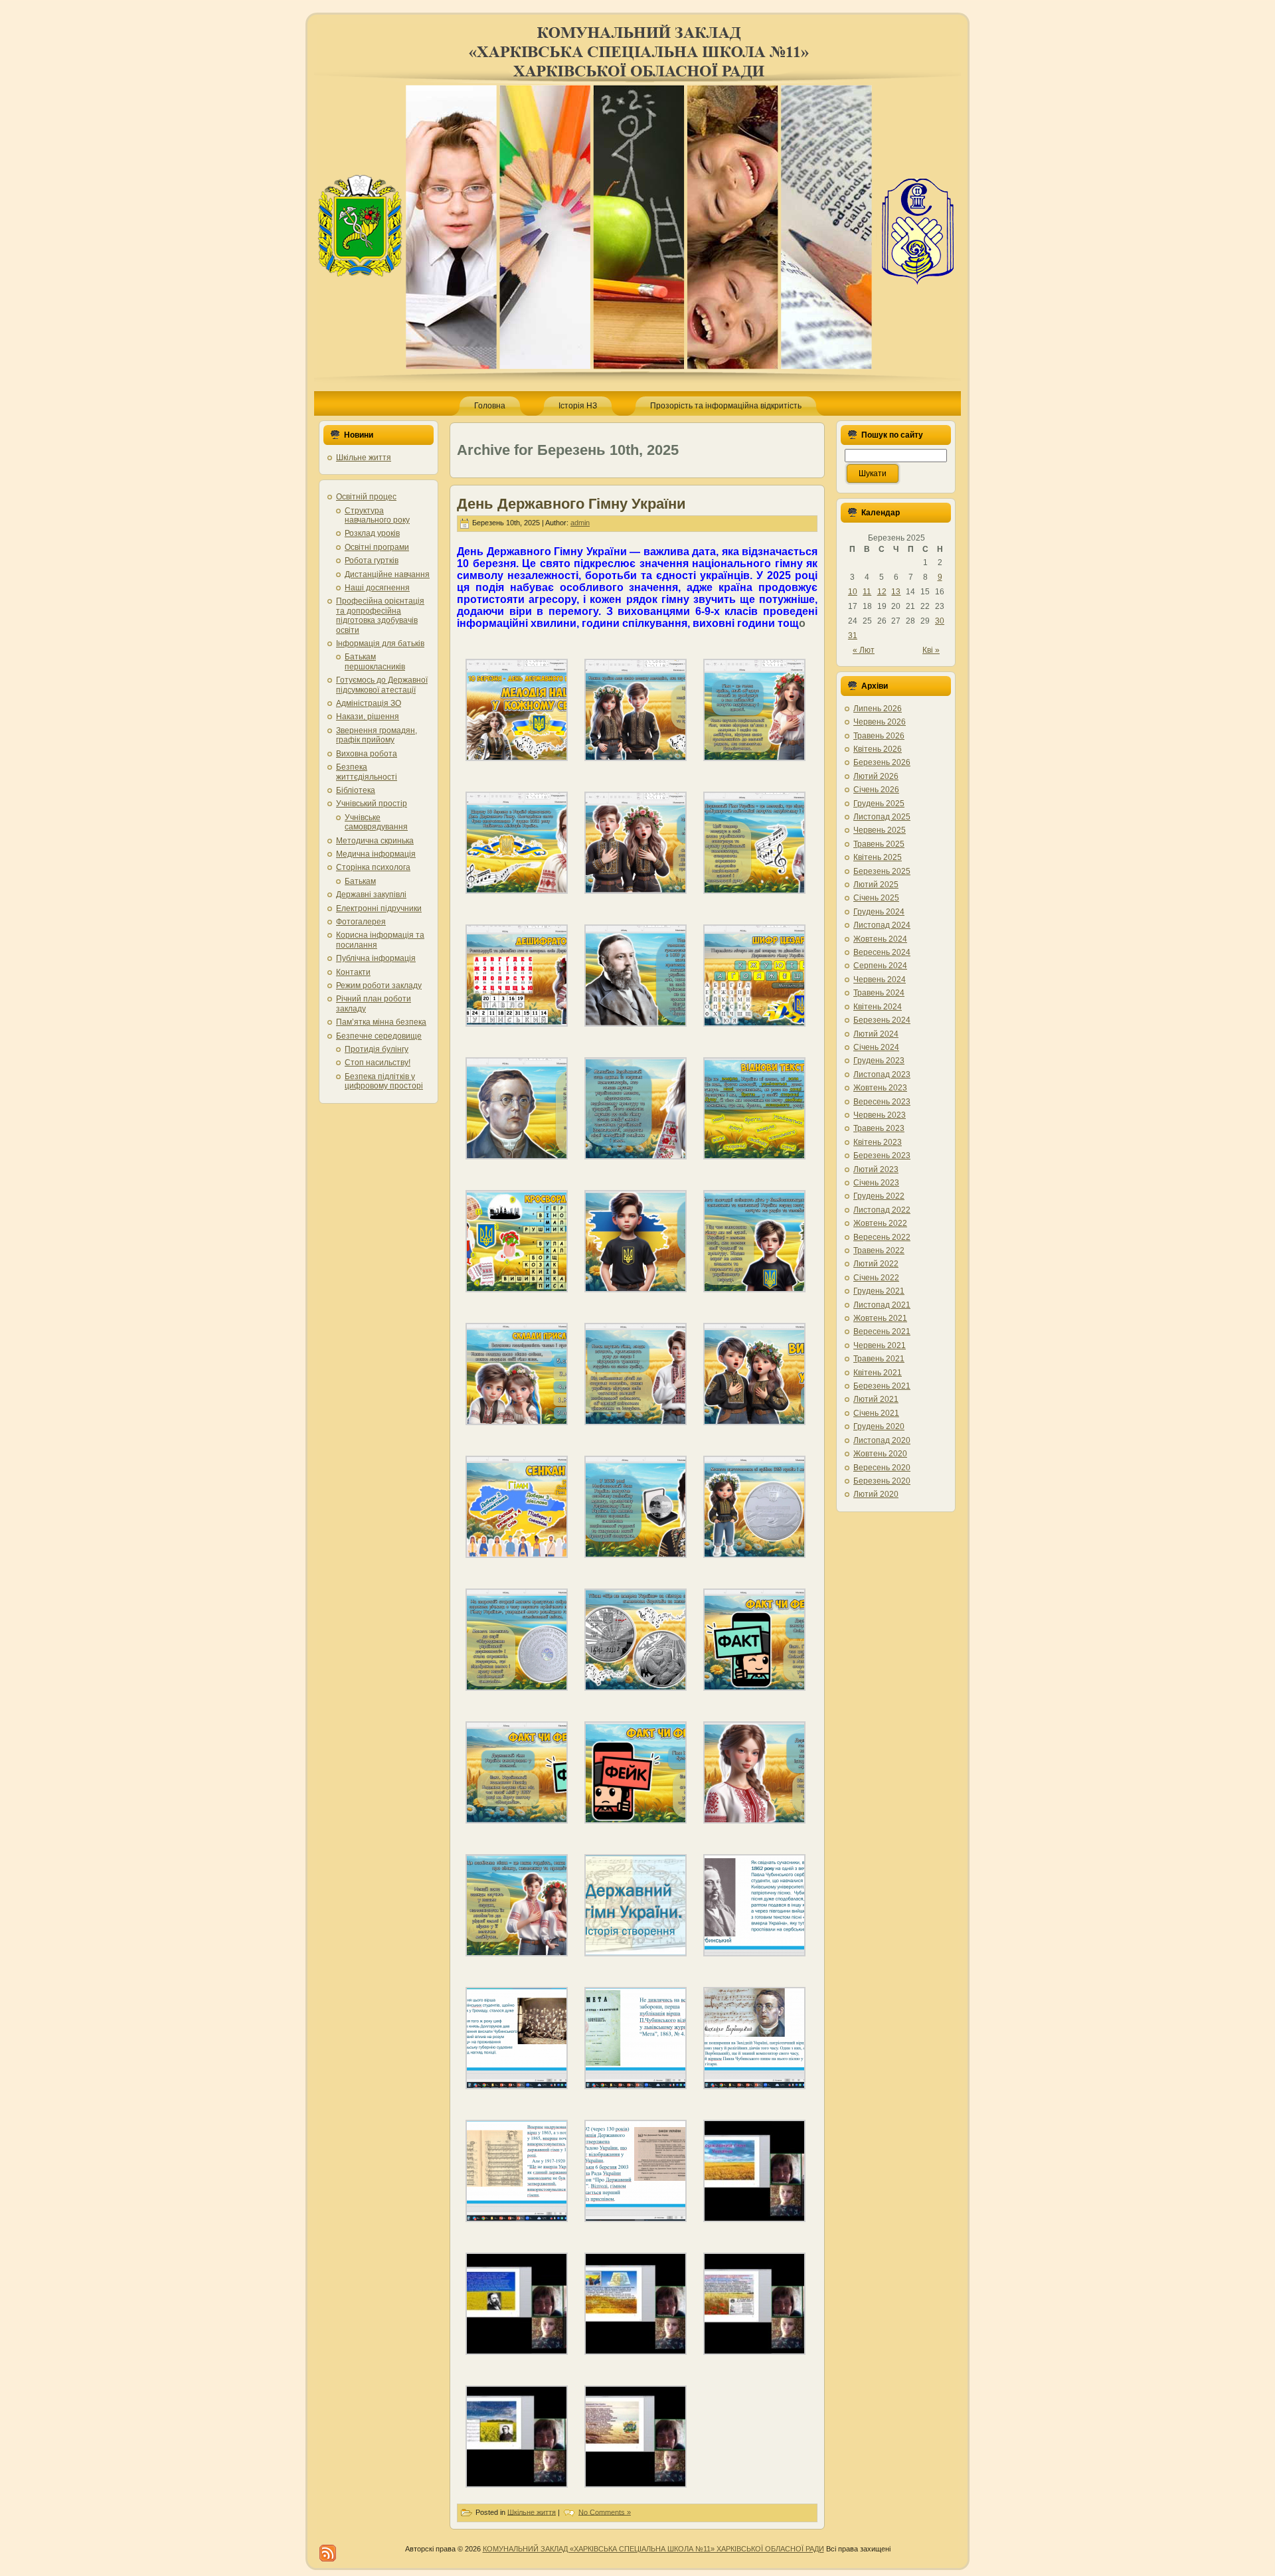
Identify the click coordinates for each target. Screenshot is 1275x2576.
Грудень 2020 (879, 1426)
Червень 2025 (880, 830)
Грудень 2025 (879, 804)
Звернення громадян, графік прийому (377, 735)
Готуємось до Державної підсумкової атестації (382, 685)
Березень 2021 (882, 1386)
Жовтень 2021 (880, 1318)
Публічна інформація (376, 958)
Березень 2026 (882, 762)
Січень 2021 (876, 1413)
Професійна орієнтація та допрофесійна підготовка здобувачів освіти (380, 615)
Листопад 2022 (882, 1210)
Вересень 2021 (882, 1331)
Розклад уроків (372, 533)
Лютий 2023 (876, 1169)
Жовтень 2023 (880, 1088)
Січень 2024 (876, 1047)
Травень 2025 (879, 844)
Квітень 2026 (878, 749)
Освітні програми (377, 547)
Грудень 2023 (879, 1061)
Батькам (360, 881)
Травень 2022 (879, 1250)
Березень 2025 (882, 871)
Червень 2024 (880, 980)
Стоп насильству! (378, 1063)
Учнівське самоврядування (376, 822)
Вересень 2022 (882, 1237)
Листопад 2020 (882, 1440)
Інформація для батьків (380, 644)
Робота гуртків (372, 560)
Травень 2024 (879, 993)
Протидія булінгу (377, 1049)
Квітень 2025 (878, 857)
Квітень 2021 (878, 1373)
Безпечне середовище (379, 1036)
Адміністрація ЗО (369, 703)
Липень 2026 (878, 709)
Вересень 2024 (882, 952)
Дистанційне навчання (387, 574)
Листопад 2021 (882, 1305)
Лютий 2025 (876, 885)
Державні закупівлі (371, 895)
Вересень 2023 (882, 1102)
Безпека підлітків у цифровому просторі (384, 1081)
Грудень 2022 (879, 1196)
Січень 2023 (876, 1183)
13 (896, 592)
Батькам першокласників (375, 661)
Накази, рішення (368, 717)
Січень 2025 (876, 898)
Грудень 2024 (879, 912)
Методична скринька (375, 841)
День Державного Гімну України (571, 504)
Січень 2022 (876, 1278)
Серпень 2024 (880, 966)
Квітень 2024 (878, 1007)
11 (867, 592)
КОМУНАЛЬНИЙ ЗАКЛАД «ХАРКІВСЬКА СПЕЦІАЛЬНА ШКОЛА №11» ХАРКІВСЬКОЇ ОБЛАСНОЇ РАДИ (653, 2549)
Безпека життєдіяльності (367, 772)
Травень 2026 (879, 736)
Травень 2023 (879, 1128)
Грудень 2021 (879, 1291)
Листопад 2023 (882, 1074)
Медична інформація (376, 854)
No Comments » (605, 2512)
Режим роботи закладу (379, 986)
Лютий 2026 (876, 776)
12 (882, 592)
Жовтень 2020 (880, 1454)
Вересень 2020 (882, 1468)
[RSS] (328, 2553)
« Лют (864, 650)
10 (853, 592)
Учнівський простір (372, 804)
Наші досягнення (377, 588)
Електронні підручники (379, 908)
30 (940, 621)
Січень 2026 (876, 790)
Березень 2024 (882, 1020)
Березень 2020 (882, 1481)
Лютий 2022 (876, 1264)
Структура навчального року (377, 515)
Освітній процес (366, 497)
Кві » (931, 650)
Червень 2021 (880, 1345)
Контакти (353, 972)
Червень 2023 (880, 1115)
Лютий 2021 (876, 1399)
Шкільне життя (364, 458)
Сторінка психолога (373, 867)
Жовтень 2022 (880, 1223)
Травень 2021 (879, 1359)
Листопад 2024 (882, 925)
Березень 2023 (882, 1156)
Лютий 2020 (876, 1494)
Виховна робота (367, 754)
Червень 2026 (880, 722)
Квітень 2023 (878, 1142)
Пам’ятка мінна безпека (381, 1022)
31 (853, 636)
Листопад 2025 (882, 817)
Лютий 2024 (876, 1034)
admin (580, 523)
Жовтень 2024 (880, 939)
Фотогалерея (361, 922)
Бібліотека (356, 790)
